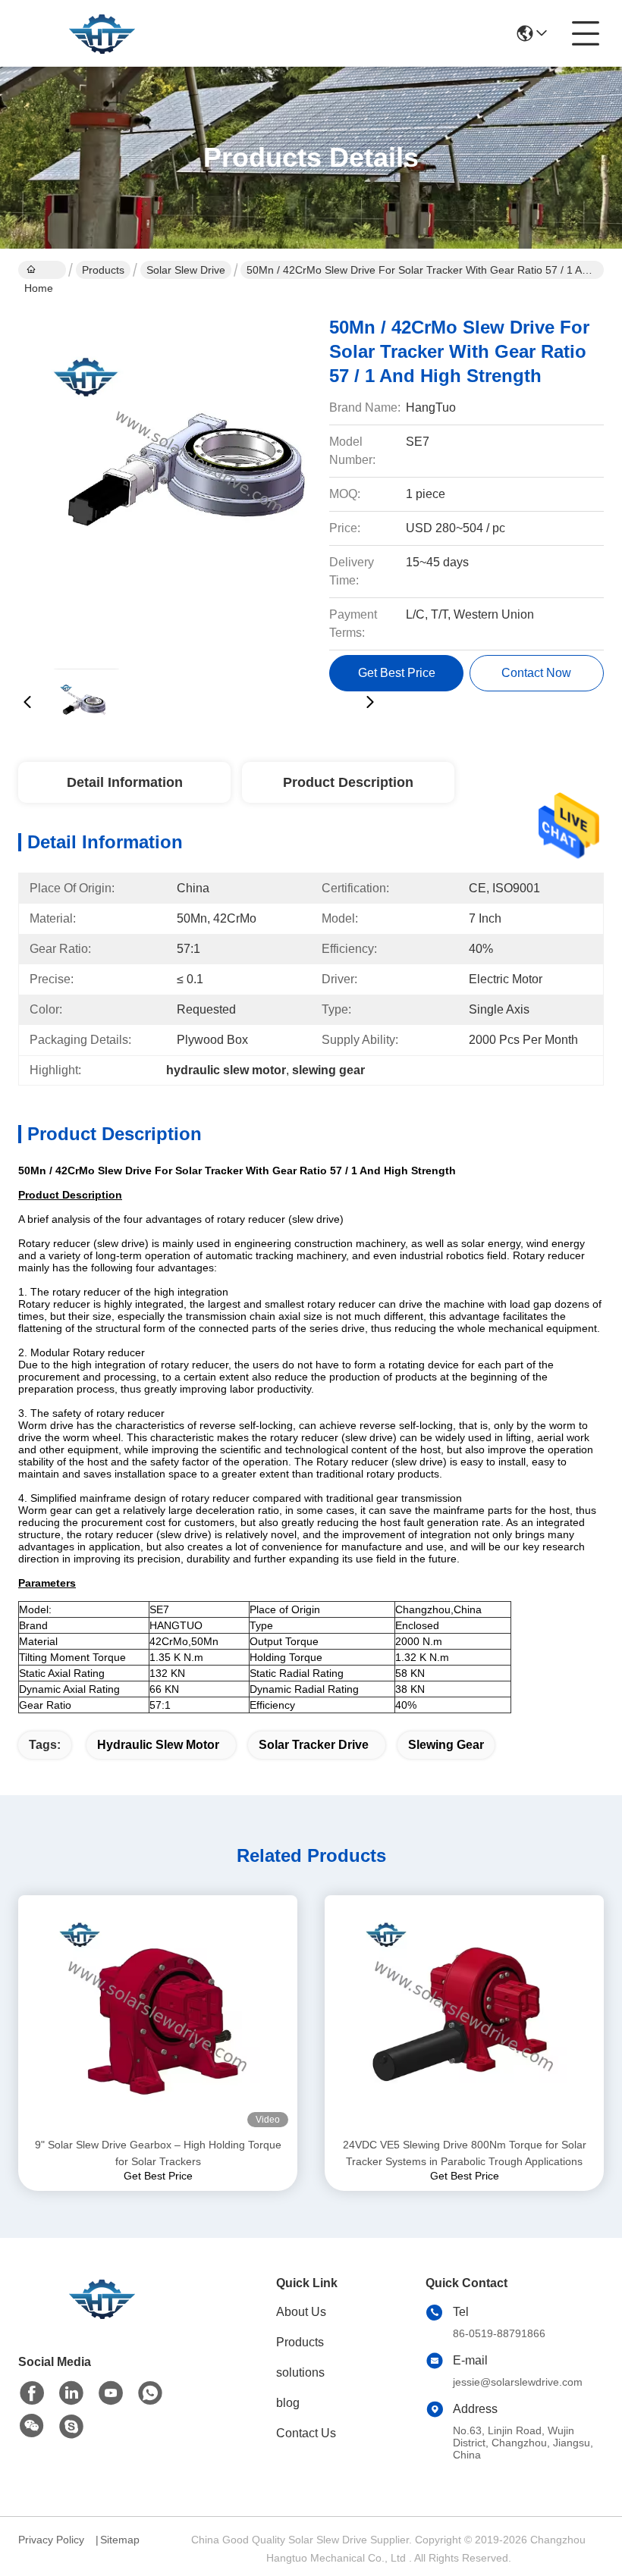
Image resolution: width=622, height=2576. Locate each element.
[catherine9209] (71, 2427)
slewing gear (446, 1745)
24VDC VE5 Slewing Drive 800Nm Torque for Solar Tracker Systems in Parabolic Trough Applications (465, 2153)
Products (103, 270)
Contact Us (306, 2433)
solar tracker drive (314, 1745)
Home (42, 270)
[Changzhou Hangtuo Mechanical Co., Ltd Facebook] (32, 2393)
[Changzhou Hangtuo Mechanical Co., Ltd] (102, 33)
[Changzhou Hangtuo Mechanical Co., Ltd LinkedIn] (71, 2393)
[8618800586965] (150, 2393)
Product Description (348, 782)
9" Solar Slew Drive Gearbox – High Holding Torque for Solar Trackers (158, 2153)
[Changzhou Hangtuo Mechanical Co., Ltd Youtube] (111, 2393)
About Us (301, 2312)
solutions (300, 2372)
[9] (158, 2016)
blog (288, 2403)
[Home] (102, 2317)
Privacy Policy (51, 2540)
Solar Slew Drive (186, 270)
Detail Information (125, 782)
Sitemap (120, 2540)
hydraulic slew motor (158, 1745)
